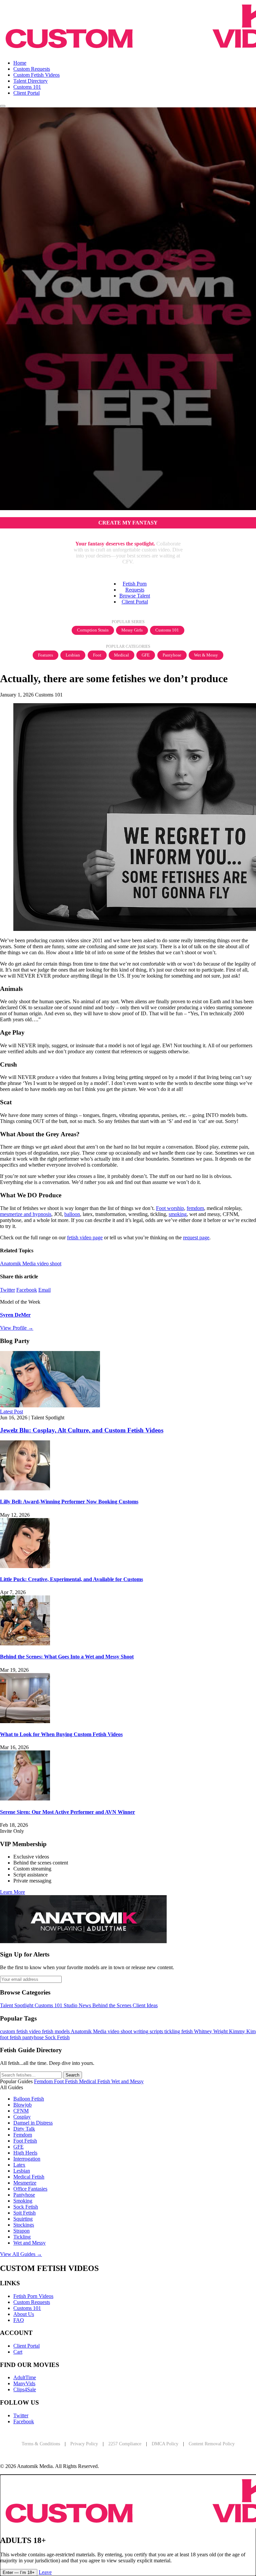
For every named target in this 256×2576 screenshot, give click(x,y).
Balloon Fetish (29, 2099)
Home (20, 63)
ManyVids (24, 2383)
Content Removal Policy (212, 2444)
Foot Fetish (25, 2141)
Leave (45, 2572)
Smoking (23, 2201)
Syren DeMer (15, 1315)
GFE (146, 655)
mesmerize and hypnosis (26, 1214)
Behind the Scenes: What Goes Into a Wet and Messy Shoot (67, 1657)
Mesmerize (25, 2183)
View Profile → (17, 1328)
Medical (121, 655)
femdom (195, 1208)
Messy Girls (132, 630)
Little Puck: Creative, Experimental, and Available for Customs (71, 1579)
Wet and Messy (29, 2243)
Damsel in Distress (33, 2123)
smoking (178, 1214)
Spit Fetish (24, 2213)
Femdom (23, 2135)
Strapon (21, 2231)
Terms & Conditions (41, 2444)
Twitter (7, 1290)
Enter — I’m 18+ (19, 2572)
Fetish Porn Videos (33, 2296)
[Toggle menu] (3, 106)
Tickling (22, 2237)
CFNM (21, 2111)
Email (44, 1290)
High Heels (25, 2153)
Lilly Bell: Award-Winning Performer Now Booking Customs (69, 1502)
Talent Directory (30, 81)
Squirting (23, 2219)
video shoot (49, 1263)
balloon (72, 1214)
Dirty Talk (24, 2129)
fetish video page (85, 1237)
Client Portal (26, 93)
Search (72, 2075)
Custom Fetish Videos (36, 75)
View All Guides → (21, 2254)
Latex (19, 2165)
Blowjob (22, 2105)
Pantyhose (172, 655)
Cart (18, 2352)
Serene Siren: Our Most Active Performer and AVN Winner (67, 1812)
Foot (97, 655)
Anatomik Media (18, 1263)
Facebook (27, 1290)
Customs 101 (27, 87)
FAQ (19, 2320)
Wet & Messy (206, 655)
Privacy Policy (84, 2444)
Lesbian (73, 655)
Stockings (24, 2225)
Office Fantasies (30, 2189)
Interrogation (27, 2159)
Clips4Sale (25, 2389)
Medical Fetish (29, 2177)
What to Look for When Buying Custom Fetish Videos (61, 1734)
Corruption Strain (93, 630)
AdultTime (25, 2377)
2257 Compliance (125, 2444)
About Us (24, 2314)
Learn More (12, 1892)
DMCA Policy (165, 2444)
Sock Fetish (26, 2207)
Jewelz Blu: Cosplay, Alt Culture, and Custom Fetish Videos (82, 1430)
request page (196, 1237)
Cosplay (22, 2117)
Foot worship (170, 1208)
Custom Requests (32, 69)
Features (45, 655)
